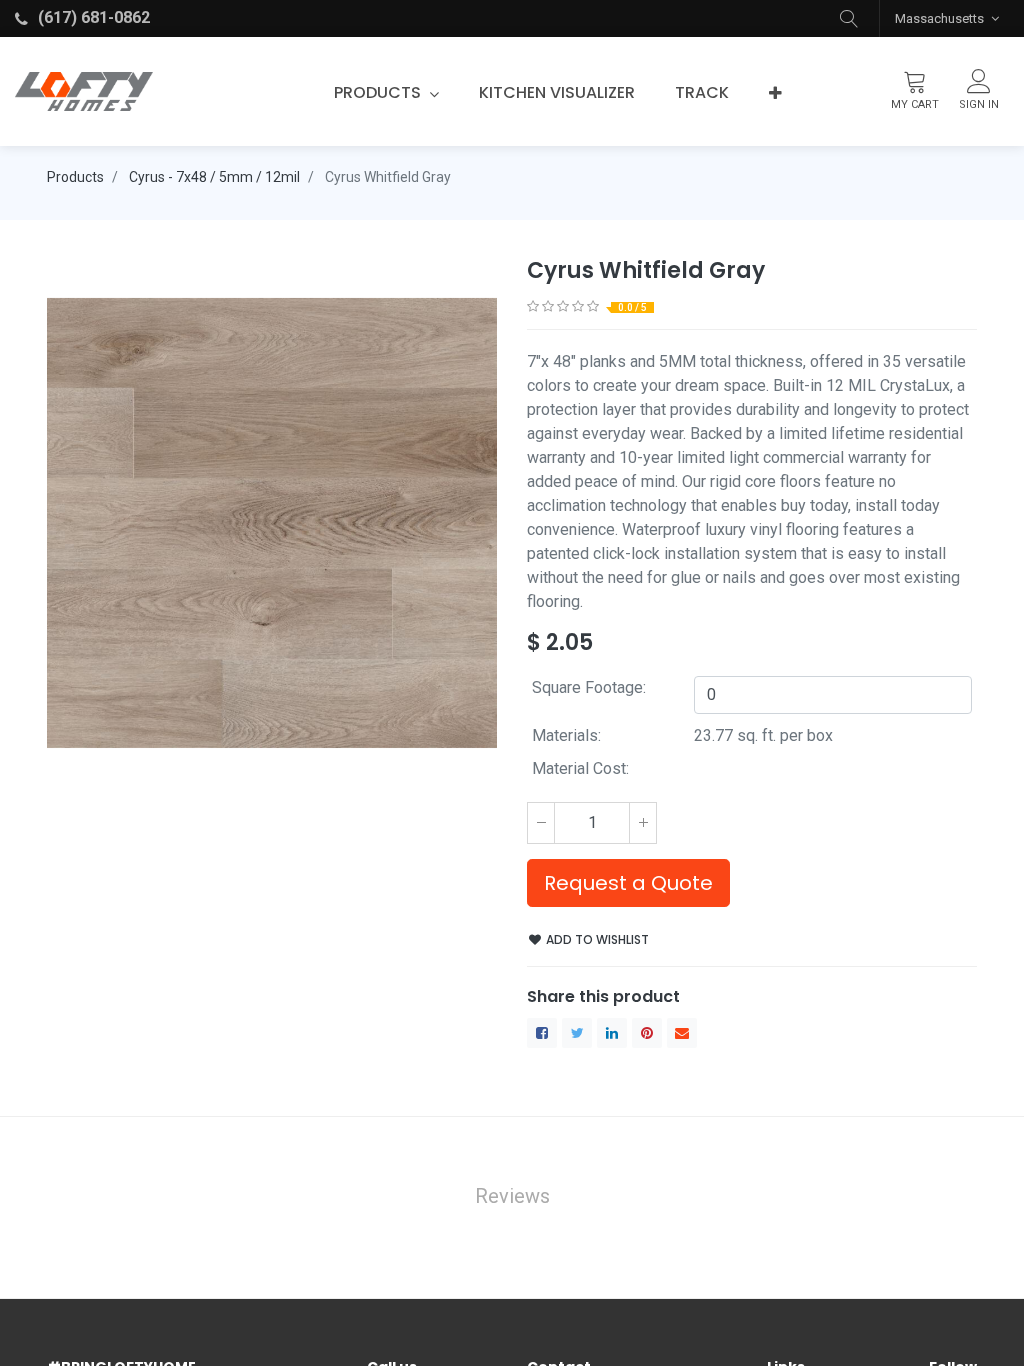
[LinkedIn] (612, 1033)
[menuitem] (557, 93)
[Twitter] (577, 1033)
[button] (849, 18)
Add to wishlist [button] (596, 939)
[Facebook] (542, 1033)
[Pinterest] (647, 1033)
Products (75, 177)
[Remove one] (541, 823)
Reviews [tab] (512, 1196)
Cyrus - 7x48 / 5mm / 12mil (214, 177)
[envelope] (682, 1033)
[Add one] (643, 823)
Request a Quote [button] (628, 883)
